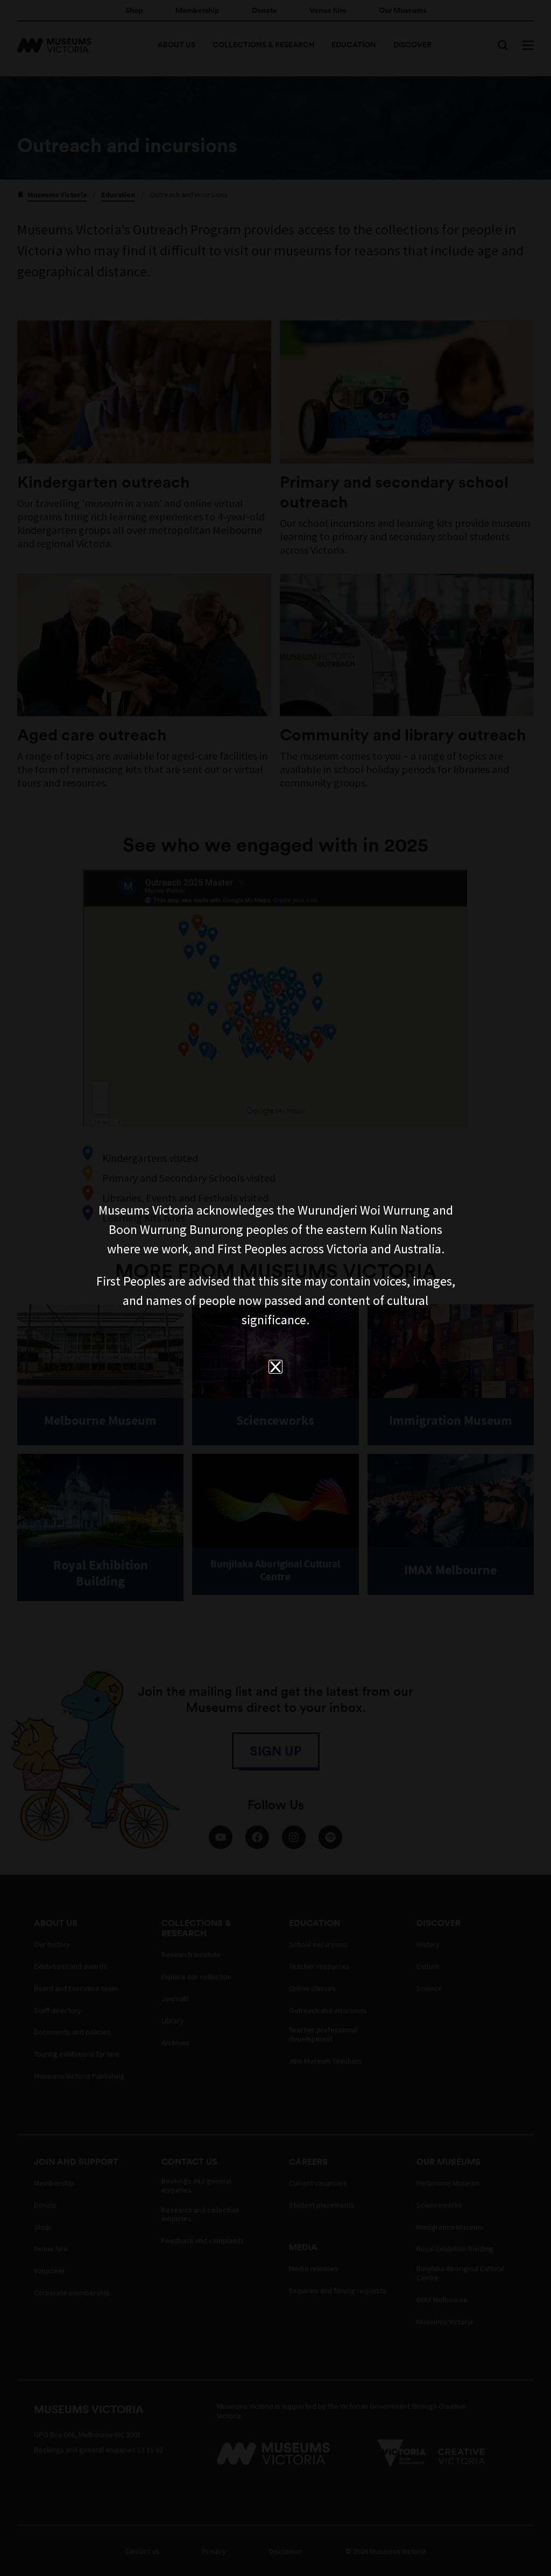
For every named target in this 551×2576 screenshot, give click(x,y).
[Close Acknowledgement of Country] (275, 1367)
